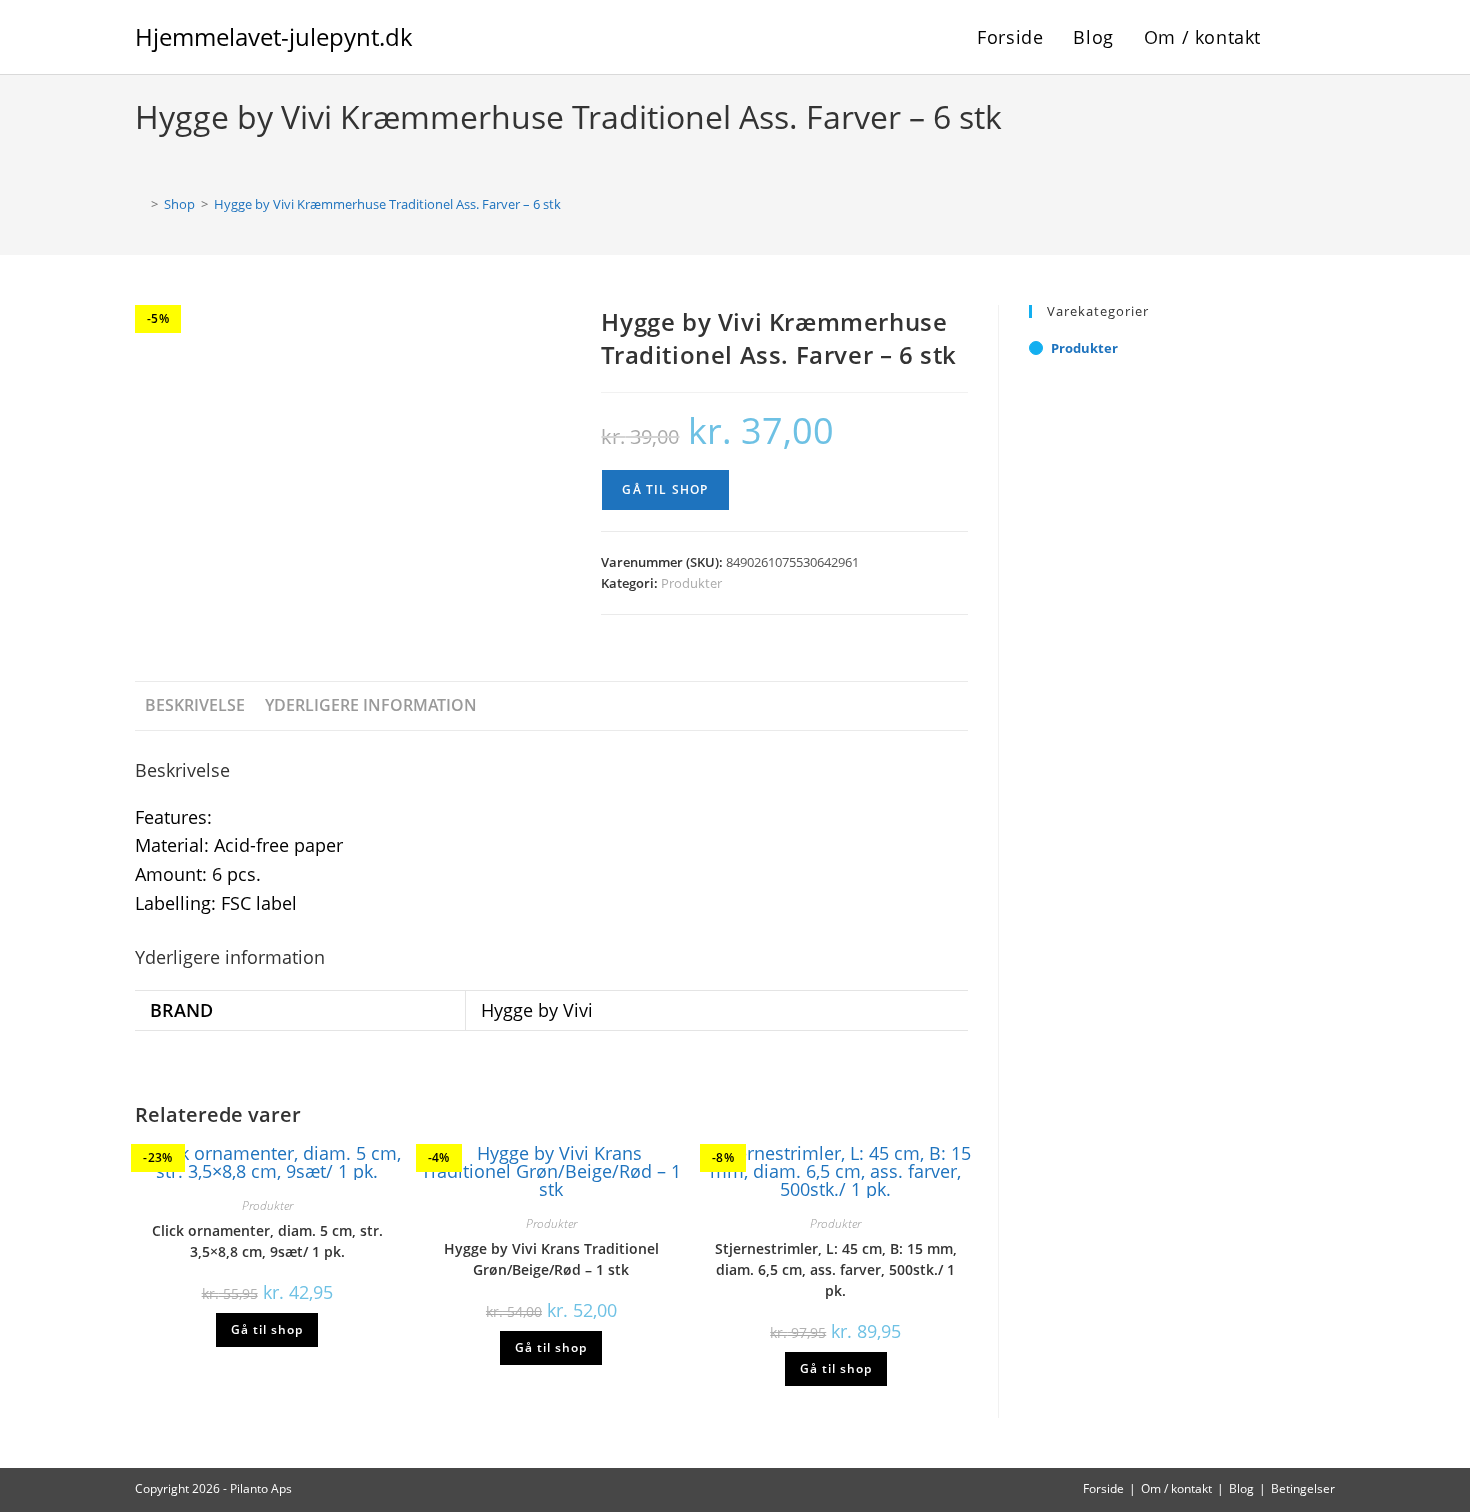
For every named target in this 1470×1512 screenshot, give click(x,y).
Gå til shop (665, 489)
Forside (1103, 1488)
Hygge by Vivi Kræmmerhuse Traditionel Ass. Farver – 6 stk (387, 204)
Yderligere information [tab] (371, 705)
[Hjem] (140, 204)
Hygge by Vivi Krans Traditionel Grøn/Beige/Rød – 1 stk (551, 1259)
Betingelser (1303, 1488)
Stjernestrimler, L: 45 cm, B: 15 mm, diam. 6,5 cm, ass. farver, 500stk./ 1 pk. (836, 1269)
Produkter (691, 583)
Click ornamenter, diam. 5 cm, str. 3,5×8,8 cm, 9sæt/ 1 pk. (267, 1241)
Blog (1241, 1488)
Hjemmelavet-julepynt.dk (274, 36)
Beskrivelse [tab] (195, 705)
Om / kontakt (1176, 1488)
